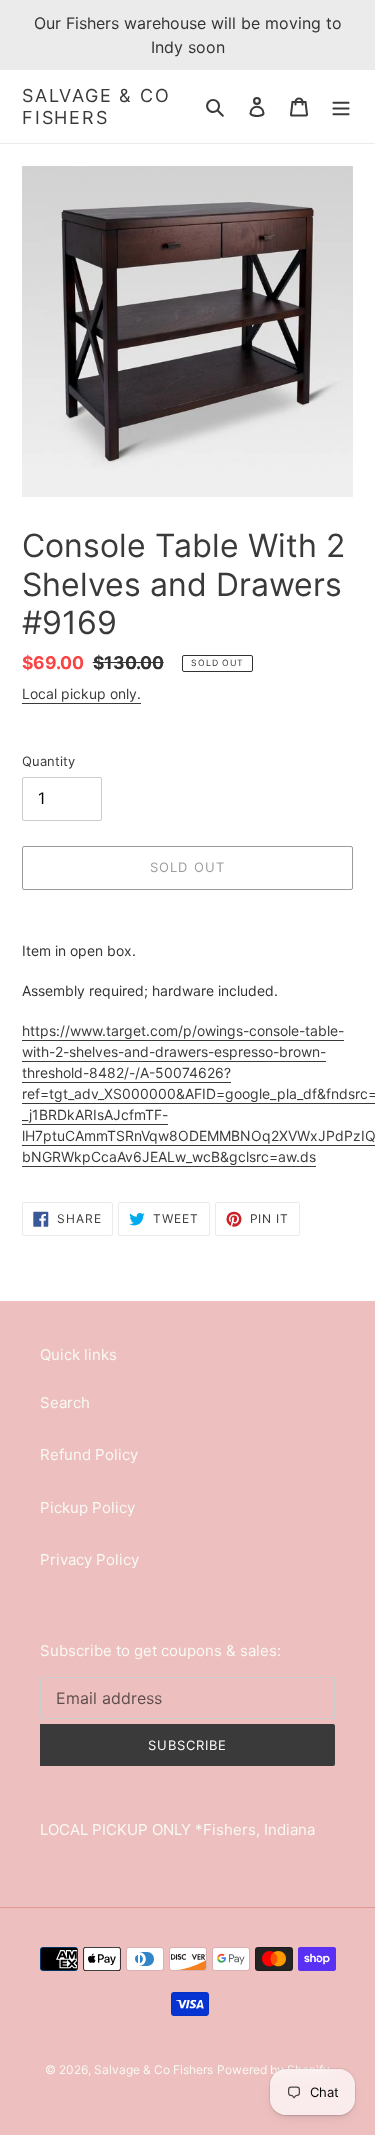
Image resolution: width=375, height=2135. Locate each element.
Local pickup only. (81, 693)
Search (65, 1402)
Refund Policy (89, 1454)
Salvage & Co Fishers (96, 106)
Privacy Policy (89, 1559)
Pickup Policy (87, 1507)
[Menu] (341, 106)
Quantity (48, 761)
